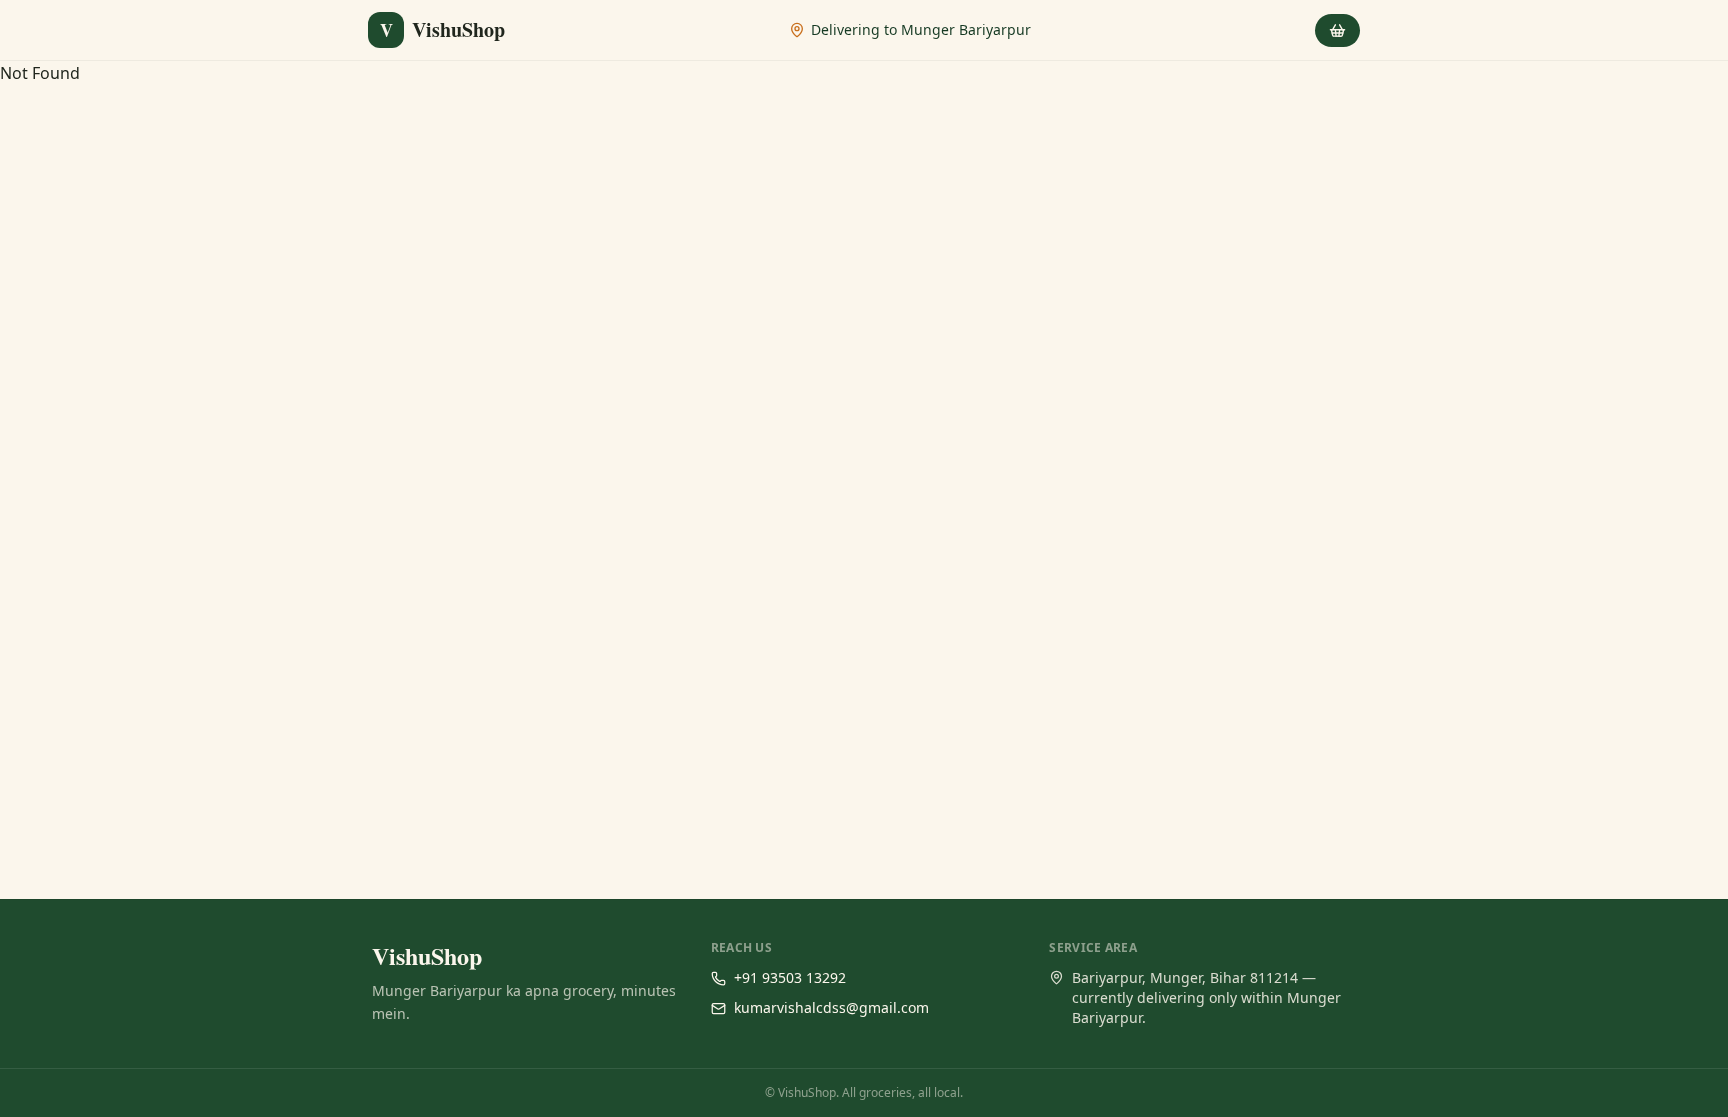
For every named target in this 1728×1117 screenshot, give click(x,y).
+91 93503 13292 (790, 977)
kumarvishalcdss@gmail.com (831, 1007)
